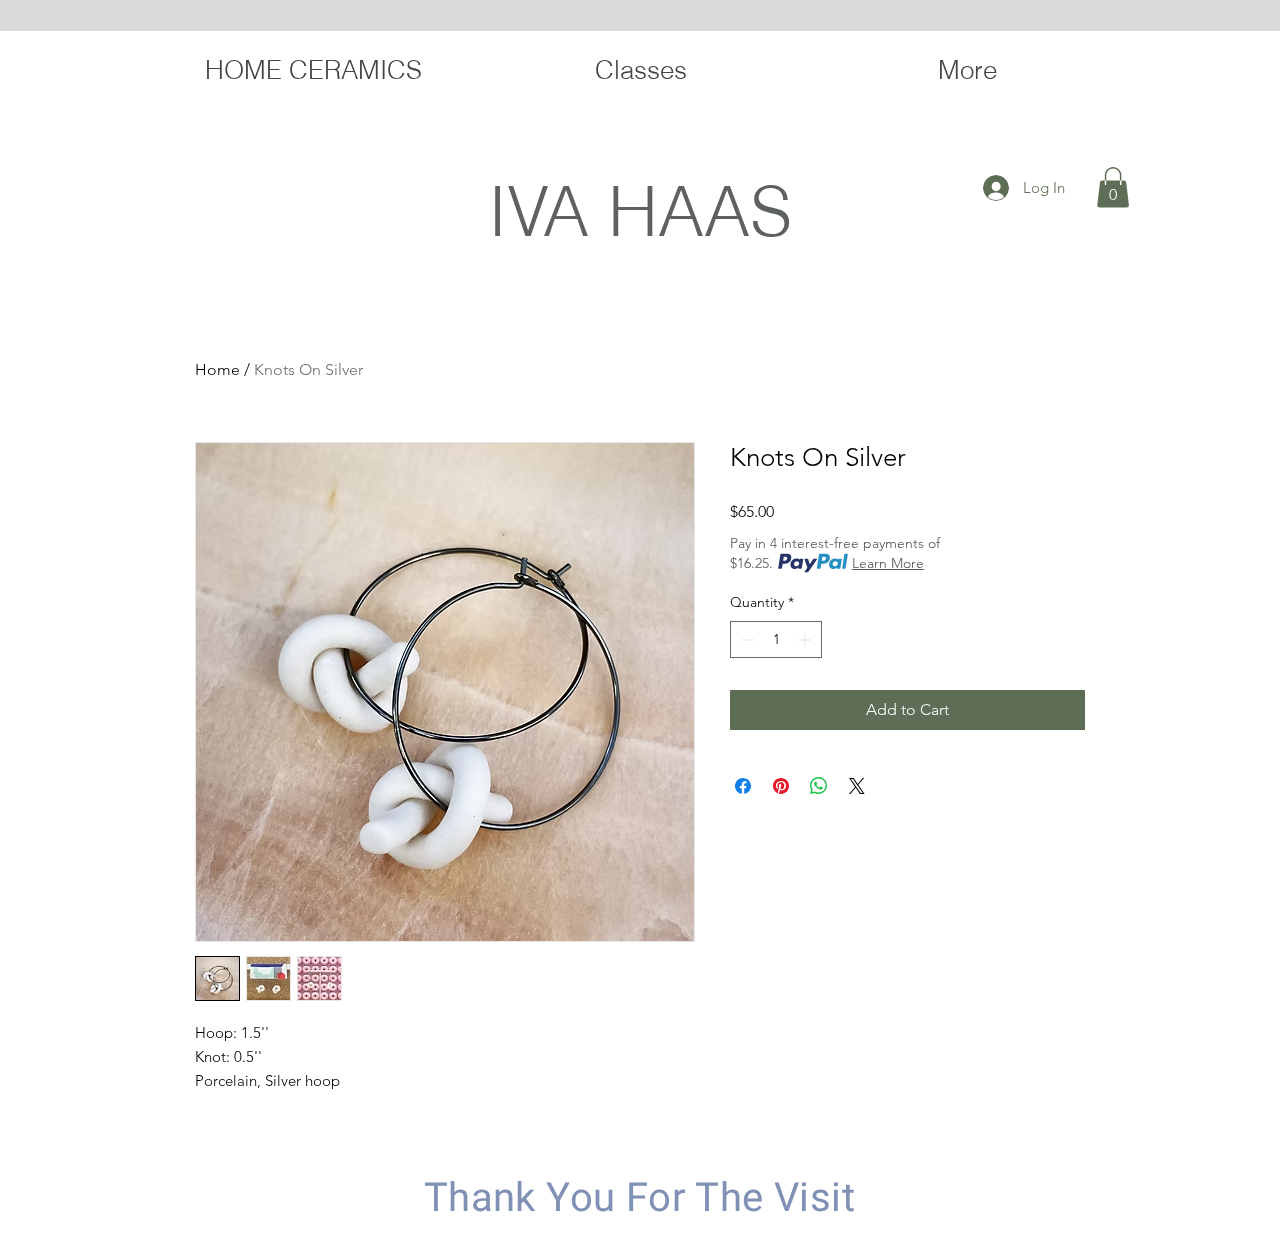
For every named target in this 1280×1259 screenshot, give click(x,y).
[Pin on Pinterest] (781, 786)
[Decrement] (745, 639)
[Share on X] (857, 786)
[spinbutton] (776, 639)
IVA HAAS (640, 210)
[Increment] (806, 639)
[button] (1113, 187)
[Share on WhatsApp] (819, 786)
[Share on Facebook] (743, 786)
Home (217, 369)
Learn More (888, 563)
